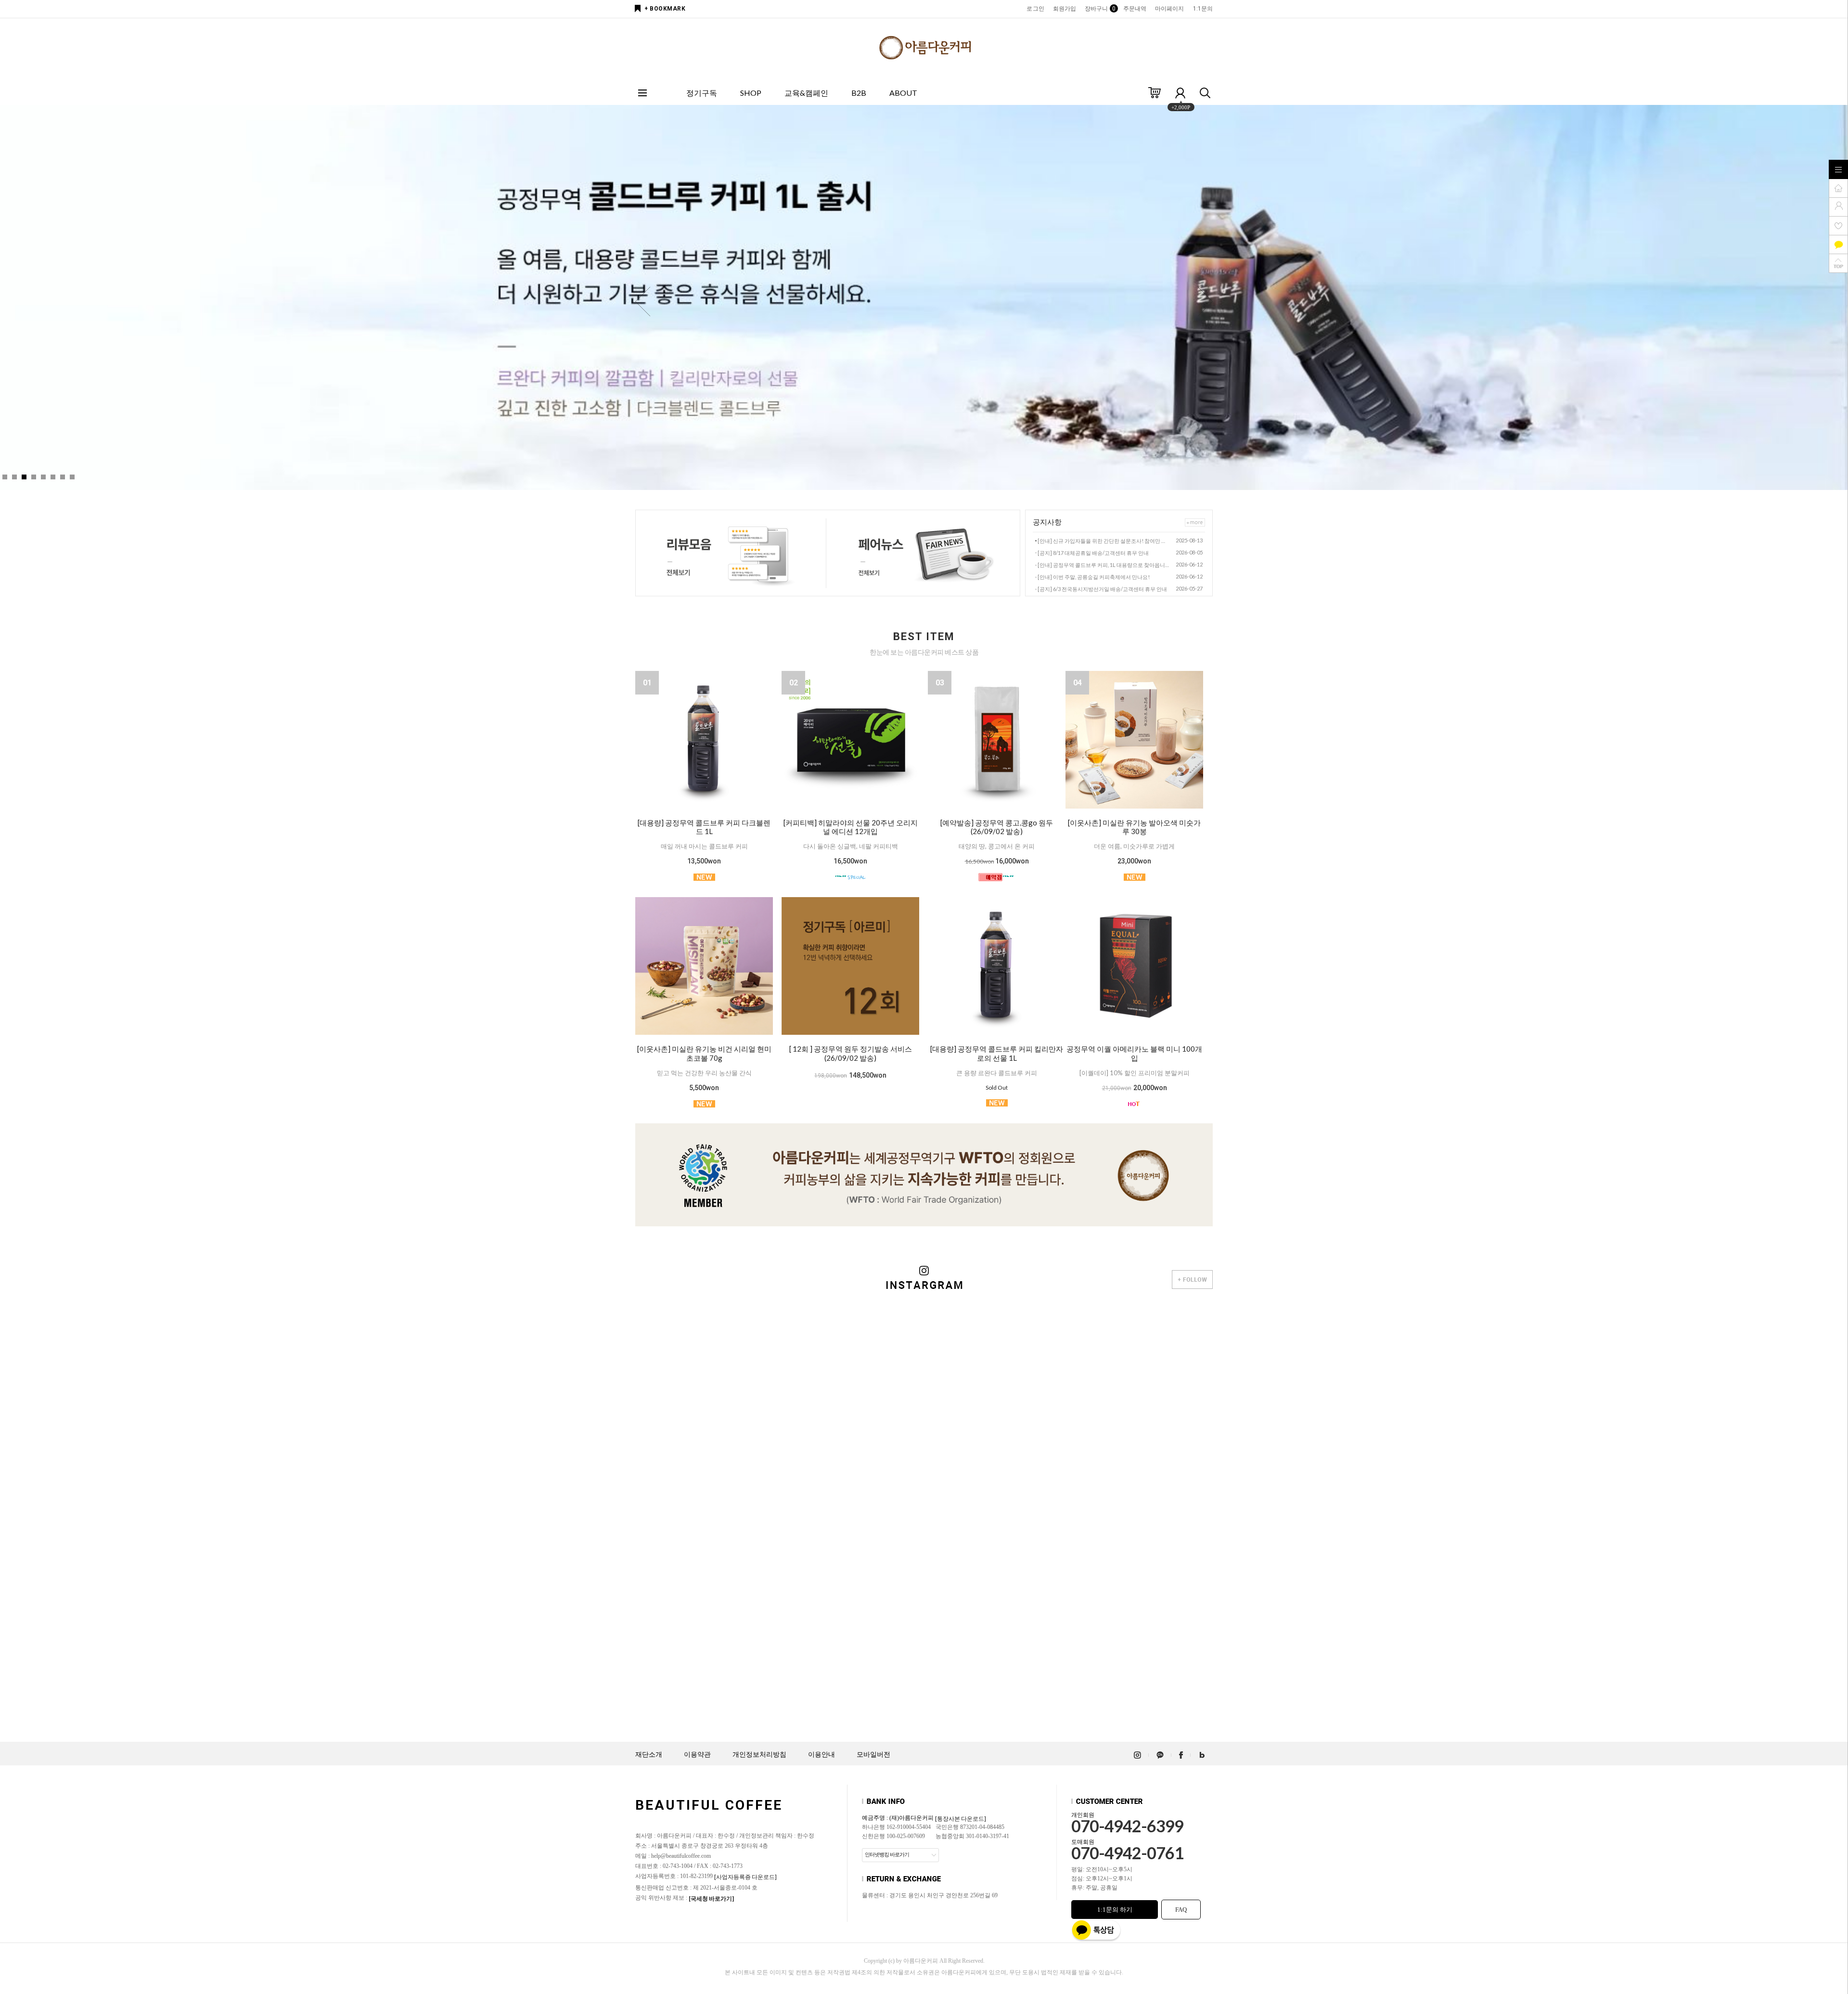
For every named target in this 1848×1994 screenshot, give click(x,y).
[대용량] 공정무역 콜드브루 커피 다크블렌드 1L (704, 827)
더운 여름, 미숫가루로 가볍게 (1134, 846)
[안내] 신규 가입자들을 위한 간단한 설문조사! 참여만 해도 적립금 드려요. (1104, 541)
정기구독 (702, 93)
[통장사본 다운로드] (961, 1819)
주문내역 (1135, 9)
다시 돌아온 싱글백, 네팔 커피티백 (851, 846)
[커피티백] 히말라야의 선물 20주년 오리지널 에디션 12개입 (851, 827)
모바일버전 (873, 1755)
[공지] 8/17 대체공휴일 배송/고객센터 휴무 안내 (1093, 553)
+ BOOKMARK (665, 9)
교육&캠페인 (806, 93)
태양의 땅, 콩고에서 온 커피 (997, 846)
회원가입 (1065, 9)
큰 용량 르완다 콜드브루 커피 (997, 1073)
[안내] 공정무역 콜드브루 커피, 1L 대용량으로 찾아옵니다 (1104, 565)
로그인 (1035, 9)
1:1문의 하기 (1115, 1910)
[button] (1205, 302)
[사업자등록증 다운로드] (745, 1877)
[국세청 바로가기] (711, 1898)
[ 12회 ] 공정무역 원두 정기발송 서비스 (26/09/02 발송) (851, 1053)
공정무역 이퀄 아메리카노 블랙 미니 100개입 (1134, 1053)
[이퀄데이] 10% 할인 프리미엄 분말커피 (1135, 1073)
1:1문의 (1203, 9)
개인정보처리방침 (759, 1755)
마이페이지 (1170, 9)
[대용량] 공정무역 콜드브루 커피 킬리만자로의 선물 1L (997, 1053)
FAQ (1181, 1910)
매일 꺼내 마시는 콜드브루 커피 (704, 846)
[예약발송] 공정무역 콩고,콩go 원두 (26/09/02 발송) (997, 827)
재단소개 (649, 1755)
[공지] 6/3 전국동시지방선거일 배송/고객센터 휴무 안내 (1102, 589)
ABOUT (903, 93)
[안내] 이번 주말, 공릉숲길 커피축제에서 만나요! (1094, 577)
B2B (859, 93)
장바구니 (1099, 9)
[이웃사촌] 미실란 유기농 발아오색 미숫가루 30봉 (1134, 827)
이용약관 (697, 1755)
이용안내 (821, 1755)
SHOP (751, 93)
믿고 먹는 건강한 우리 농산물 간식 (704, 1073)
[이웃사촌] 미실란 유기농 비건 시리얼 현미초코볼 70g (704, 1053)
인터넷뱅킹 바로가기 (887, 1854)
